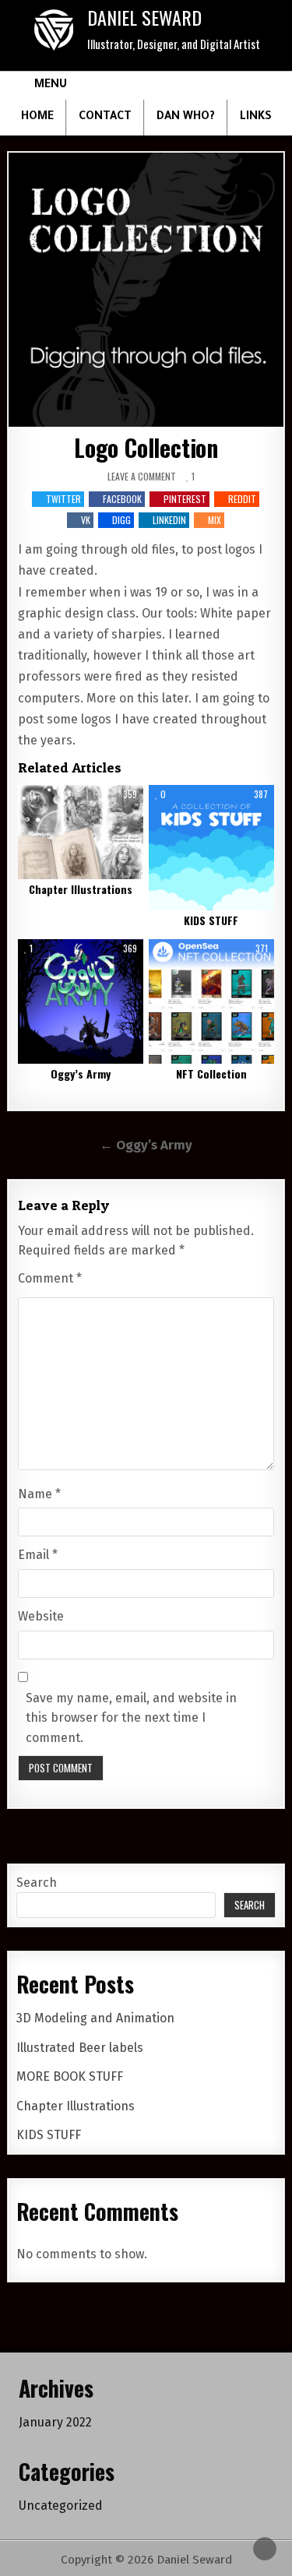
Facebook (122, 499)
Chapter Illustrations (81, 889)
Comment (50, 1278)
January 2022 (55, 2422)
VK (86, 520)
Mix (215, 520)
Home (37, 118)
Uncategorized (61, 2506)
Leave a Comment (142, 477)
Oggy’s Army (81, 1073)
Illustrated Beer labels (80, 2048)
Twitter (63, 499)
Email (38, 1555)
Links (256, 118)
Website (41, 1616)
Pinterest (185, 499)
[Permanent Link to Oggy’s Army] (81, 1002)
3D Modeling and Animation (95, 2018)
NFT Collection (211, 1073)
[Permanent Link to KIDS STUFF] (211, 848)
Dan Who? (186, 118)
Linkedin (169, 520)
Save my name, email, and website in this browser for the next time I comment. (131, 1718)
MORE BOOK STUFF (70, 2076)
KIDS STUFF (211, 920)
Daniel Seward (144, 17)
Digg (121, 520)
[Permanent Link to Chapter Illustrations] (81, 832)
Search (37, 1883)
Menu (51, 86)
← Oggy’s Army (146, 1145)
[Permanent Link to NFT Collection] (211, 1002)
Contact (105, 118)
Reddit (242, 499)
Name (39, 1494)
